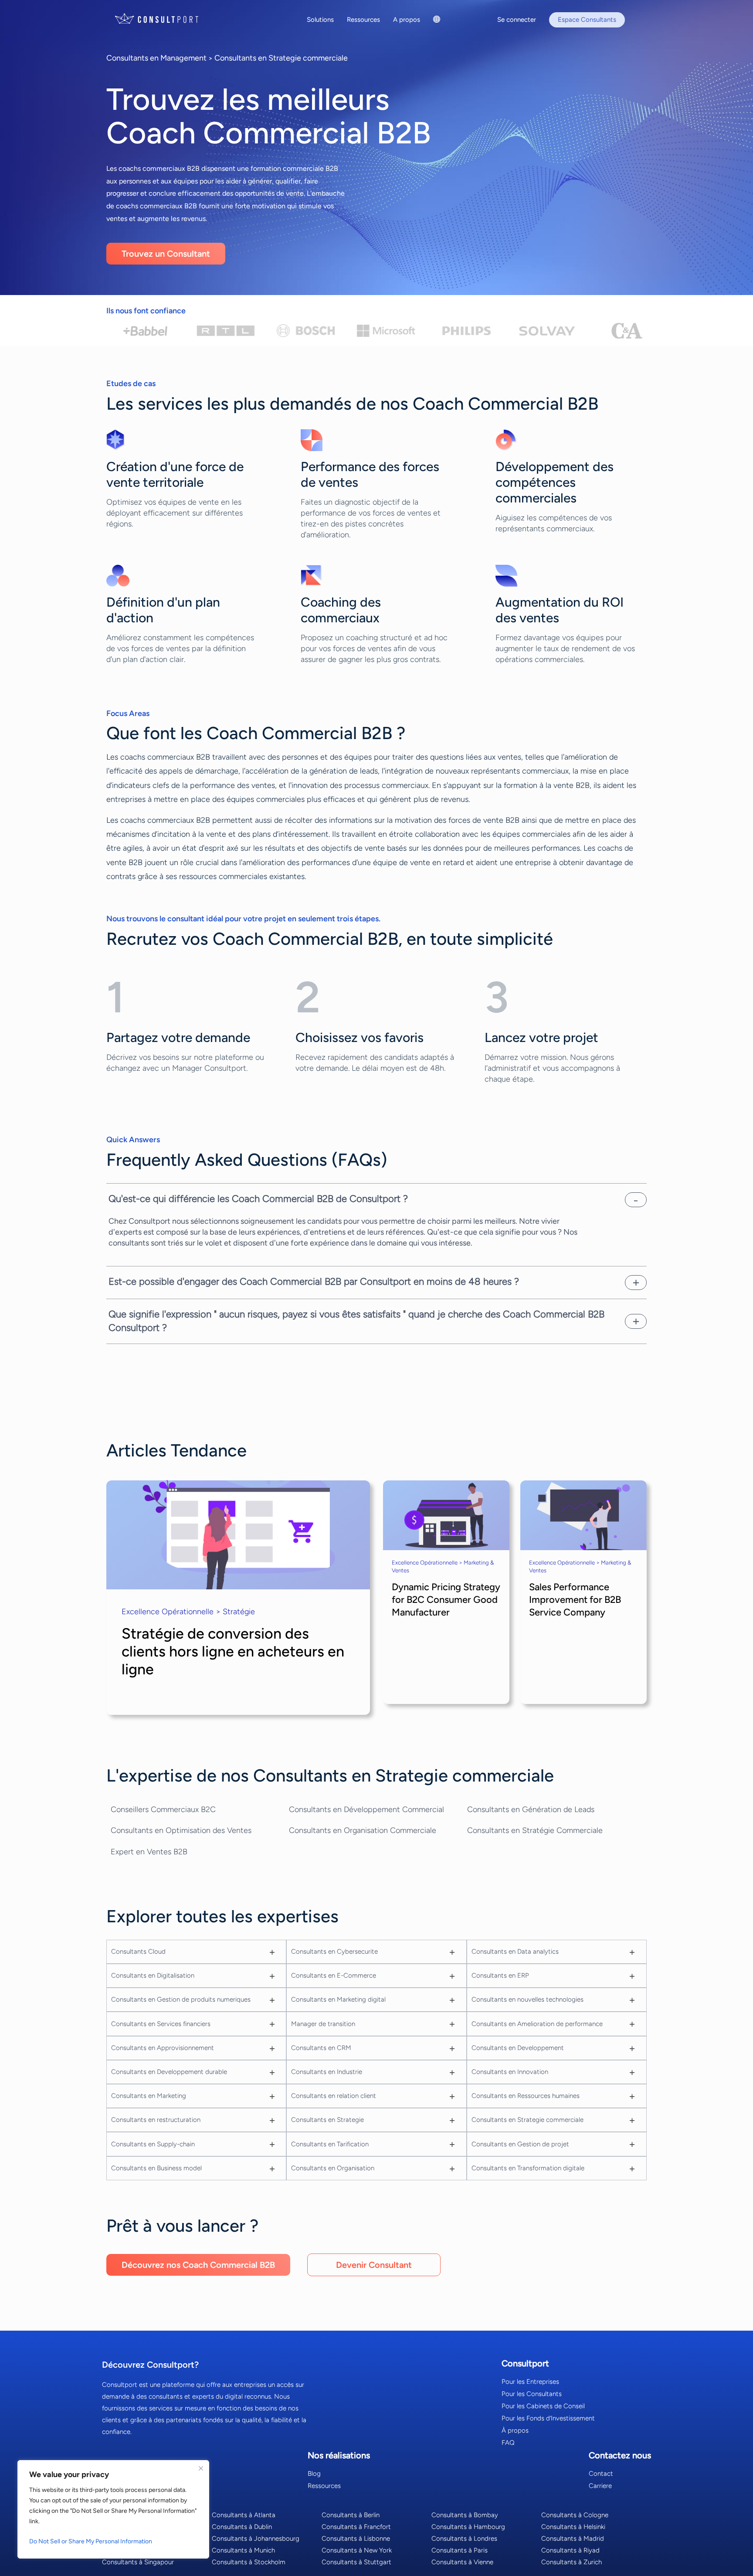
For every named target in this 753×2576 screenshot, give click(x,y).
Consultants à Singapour (138, 2562)
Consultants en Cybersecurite (334, 1952)
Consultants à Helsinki (573, 2527)
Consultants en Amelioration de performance (537, 2024)
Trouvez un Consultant (166, 254)
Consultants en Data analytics (515, 1952)
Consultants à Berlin (351, 2515)
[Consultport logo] (167, 19)
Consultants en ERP (500, 1975)
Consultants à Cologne (575, 2515)
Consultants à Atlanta (244, 2515)
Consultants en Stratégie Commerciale (535, 1830)
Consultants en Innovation (510, 2072)
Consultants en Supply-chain (153, 2144)
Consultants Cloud (138, 1952)
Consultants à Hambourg (468, 2527)
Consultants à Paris (460, 2550)
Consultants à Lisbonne (356, 2539)
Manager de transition (323, 2024)
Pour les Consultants (532, 2394)
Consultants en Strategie (327, 2120)
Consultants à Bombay (465, 2515)
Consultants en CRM (321, 2048)
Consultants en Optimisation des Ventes (181, 1830)
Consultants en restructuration (156, 2120)
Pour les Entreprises (530, 2382)
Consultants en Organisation (333, 2168)
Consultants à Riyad (570, 2550)
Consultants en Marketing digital (338, 1999)
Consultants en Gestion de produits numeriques (181, 1999)
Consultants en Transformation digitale (528, 2168)
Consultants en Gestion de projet (520, 2144)
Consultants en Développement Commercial (366, 1809)
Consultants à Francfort (356, 2527)
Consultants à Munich (243, 2550)
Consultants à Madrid (573, 2539)
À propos (515, 2430)
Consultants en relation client (334, 2096)
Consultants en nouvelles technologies (527, 1999)
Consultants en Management (156, 58)
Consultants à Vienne (462, 2562)
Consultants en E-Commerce (334, 1975)
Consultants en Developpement (518, 2048)
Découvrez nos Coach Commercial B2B (198, 2265)
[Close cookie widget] (201, 2468)
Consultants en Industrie (327, 2072)
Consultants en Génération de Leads (531, 1809)
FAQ (508, 2443)
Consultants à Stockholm (249, 2562)
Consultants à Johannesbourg (256, 2539)
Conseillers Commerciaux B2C (163, 1809)
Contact (601, 2474)
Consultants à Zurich (572, 2562)
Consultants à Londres (464, 2539)
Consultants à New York (357, 2550)
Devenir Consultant (374, 2265)
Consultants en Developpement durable (169, 2072)
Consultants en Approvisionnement (163, 2048)
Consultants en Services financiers (161, 2024)
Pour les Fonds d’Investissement (548, 2418)
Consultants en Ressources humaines (526, 2096)
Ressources (324, 2486)
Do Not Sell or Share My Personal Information (91, 2541)
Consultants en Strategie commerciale (281, 58)
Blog (314, 2474)
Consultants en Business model (156, 2168)
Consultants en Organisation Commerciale (363, 1830)
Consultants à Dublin (242, 2527)
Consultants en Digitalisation (153, 1975)
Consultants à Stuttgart (356, 2562)
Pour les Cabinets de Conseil (543, 2406)
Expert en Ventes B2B (149, 1852)
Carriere (600, 2486)
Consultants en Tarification (330, 2144)
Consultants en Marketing (149, 2096)
